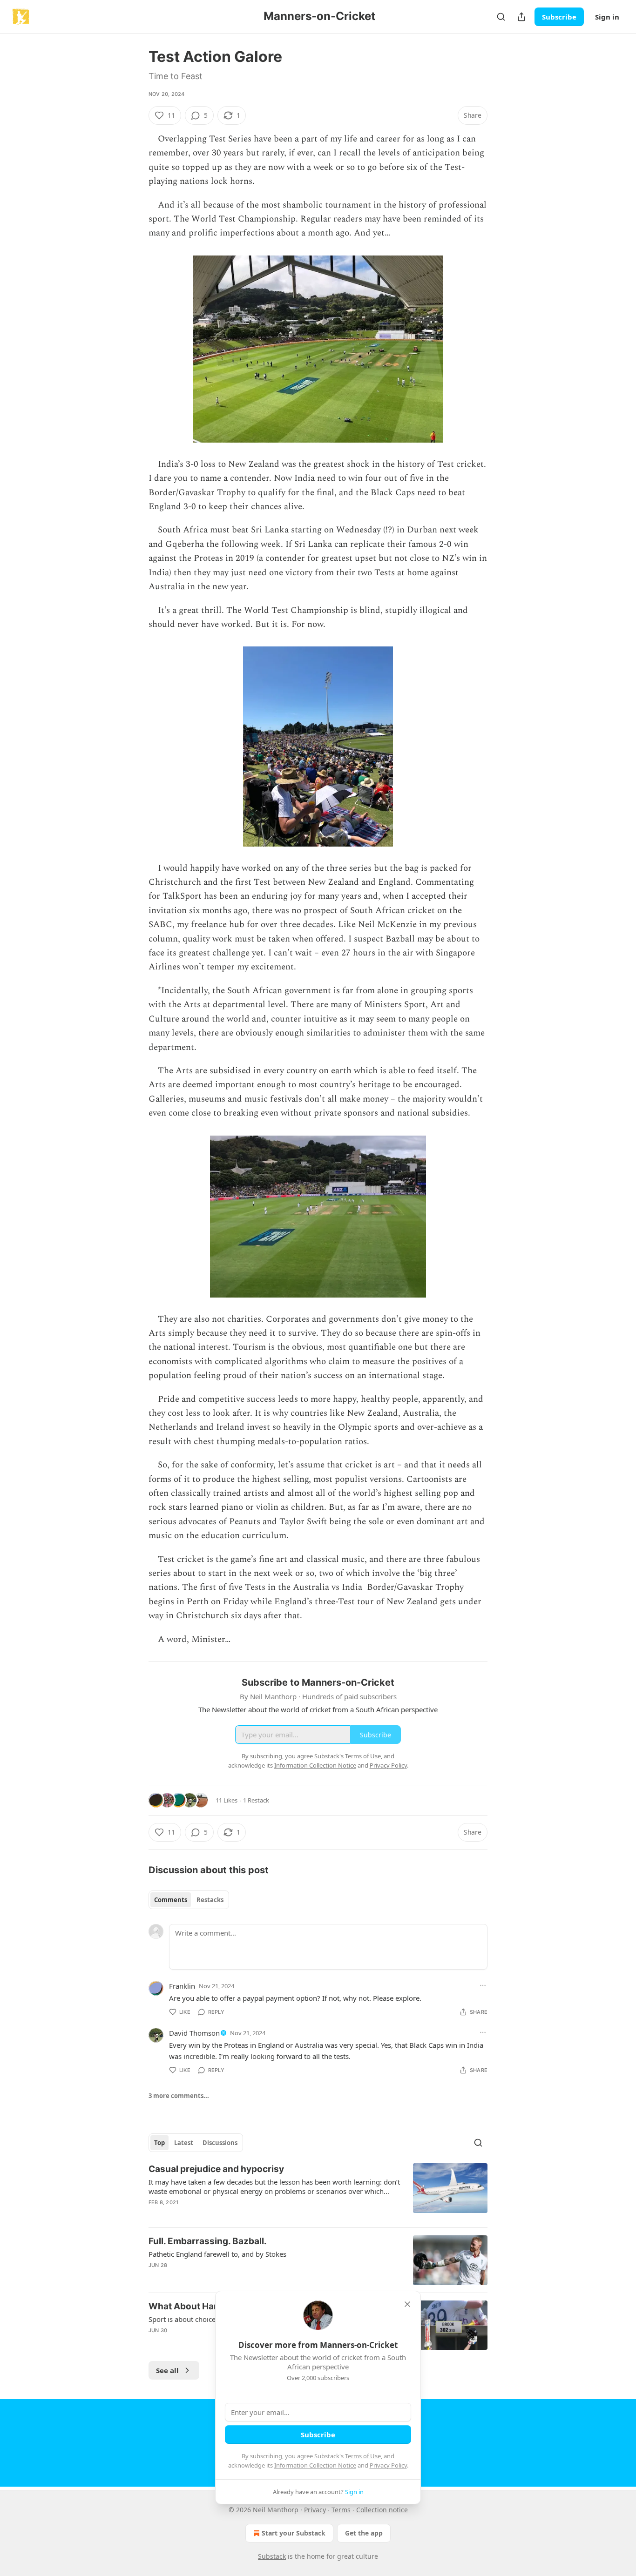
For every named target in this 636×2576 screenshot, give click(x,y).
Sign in (607, 17)
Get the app (364, 2533)
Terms (341, 2510)
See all (167, 2370)
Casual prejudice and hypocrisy (216, 2169)
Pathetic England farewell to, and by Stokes (217, 2254)
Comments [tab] (171, 1900)
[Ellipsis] (483, 1985)
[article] (318, 2192)
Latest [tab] (184, 2143)
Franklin (182, 1986)
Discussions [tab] (220, 2143)
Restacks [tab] (210, 1900)
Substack (272, 2556)
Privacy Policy (388, 2465)
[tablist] (189, 1900)
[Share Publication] (521, 17)
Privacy (315, 2510)
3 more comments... (179, 2096)
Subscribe (559, 17)
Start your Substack (294, 2533)
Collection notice (382, 2510)
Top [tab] (159, 2143)
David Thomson (194, 2033)
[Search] (501, 17)
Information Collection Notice (315, 2465)
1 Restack (256, 1800)
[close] (407, 2304)
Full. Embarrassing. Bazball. (208, 2241)
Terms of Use (363, 2456)
